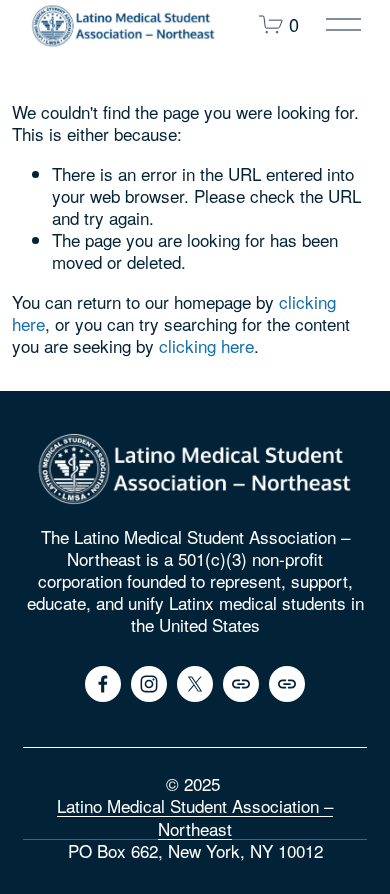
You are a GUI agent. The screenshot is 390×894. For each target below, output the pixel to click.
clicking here (206, 345)
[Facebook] (103, 684)
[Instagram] (149, 684)
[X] (195, 684)
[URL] (241, 684)
